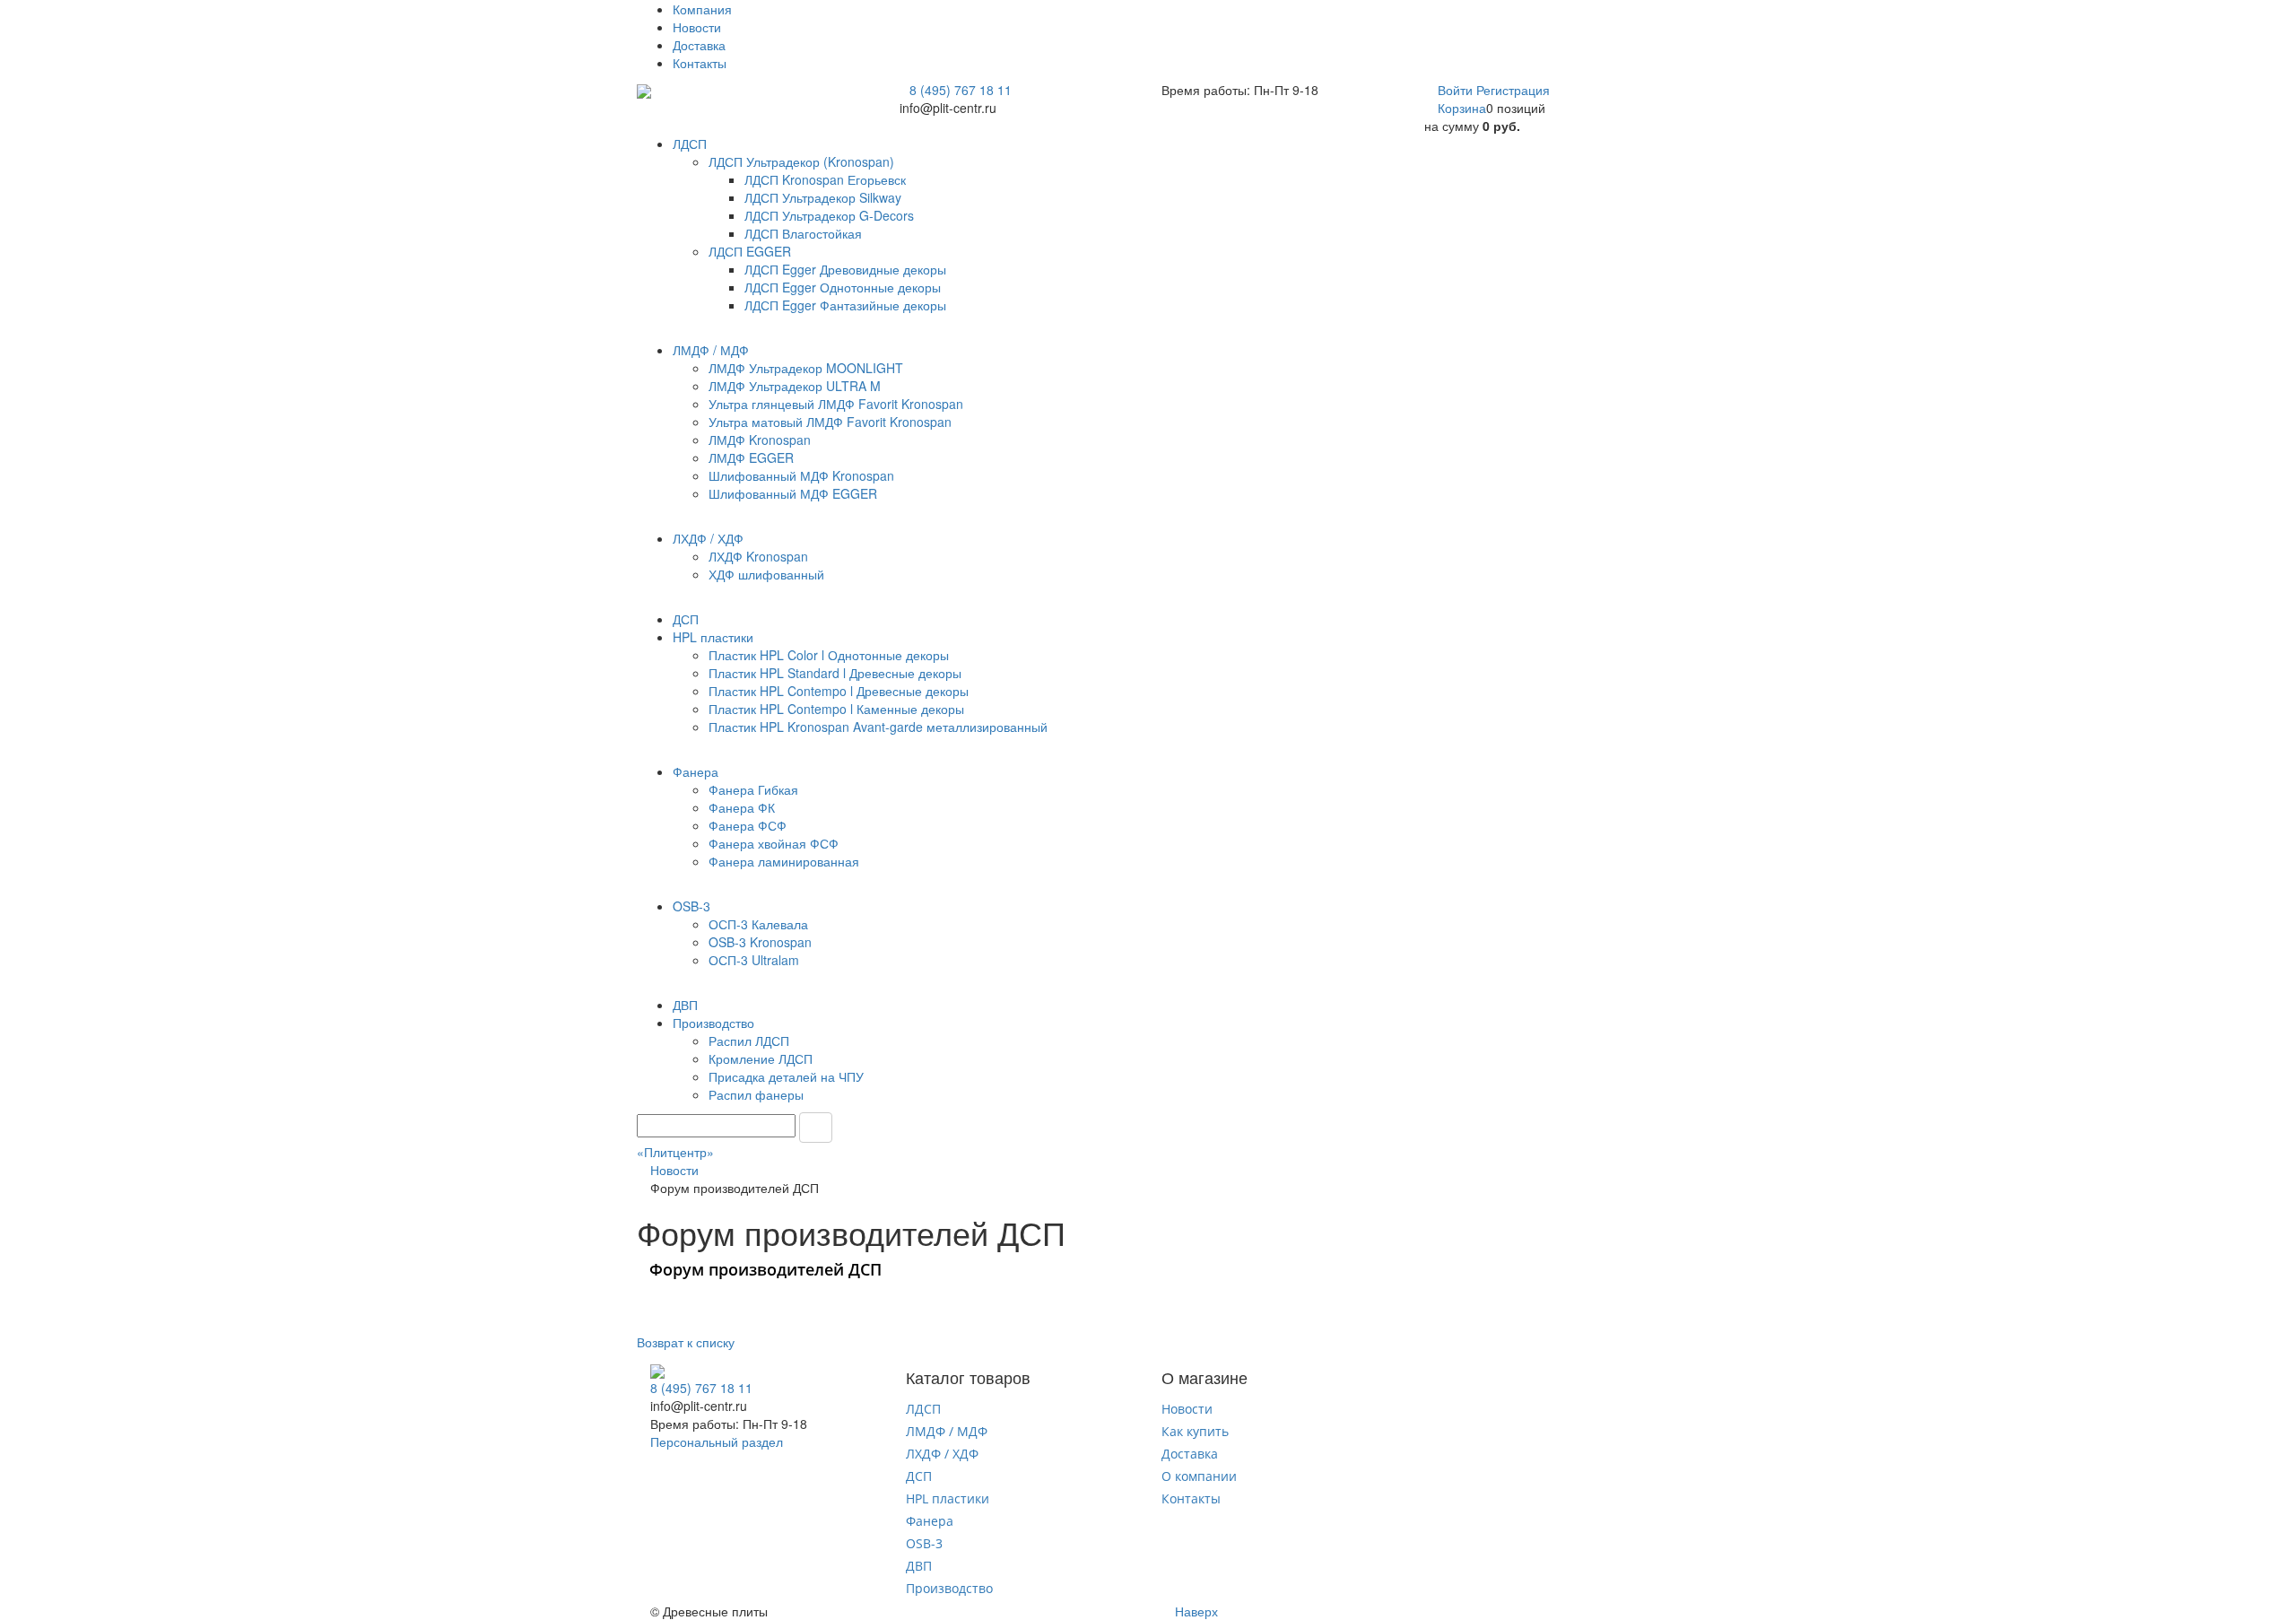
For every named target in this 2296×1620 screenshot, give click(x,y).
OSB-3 (924, 1543)
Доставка (699, 45)
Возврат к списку (686, 1342)
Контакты (700, 63)
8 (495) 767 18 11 (961, 90)
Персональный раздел (717, 1441)
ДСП (919, 1476)
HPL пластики (948, 1498)
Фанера (930, 1521)
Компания (702, 9)
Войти (1457, 90)
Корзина (1462, 108)
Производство (949, 1588)
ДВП (919, 1566)
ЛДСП (923, 1409)
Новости (697, 27)
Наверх (1195, 1611)
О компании (1199, 1476)
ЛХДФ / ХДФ (942, 1454)
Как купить (1195, 1431)
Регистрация (1513, 90)
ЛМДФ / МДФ (947, 1431)
